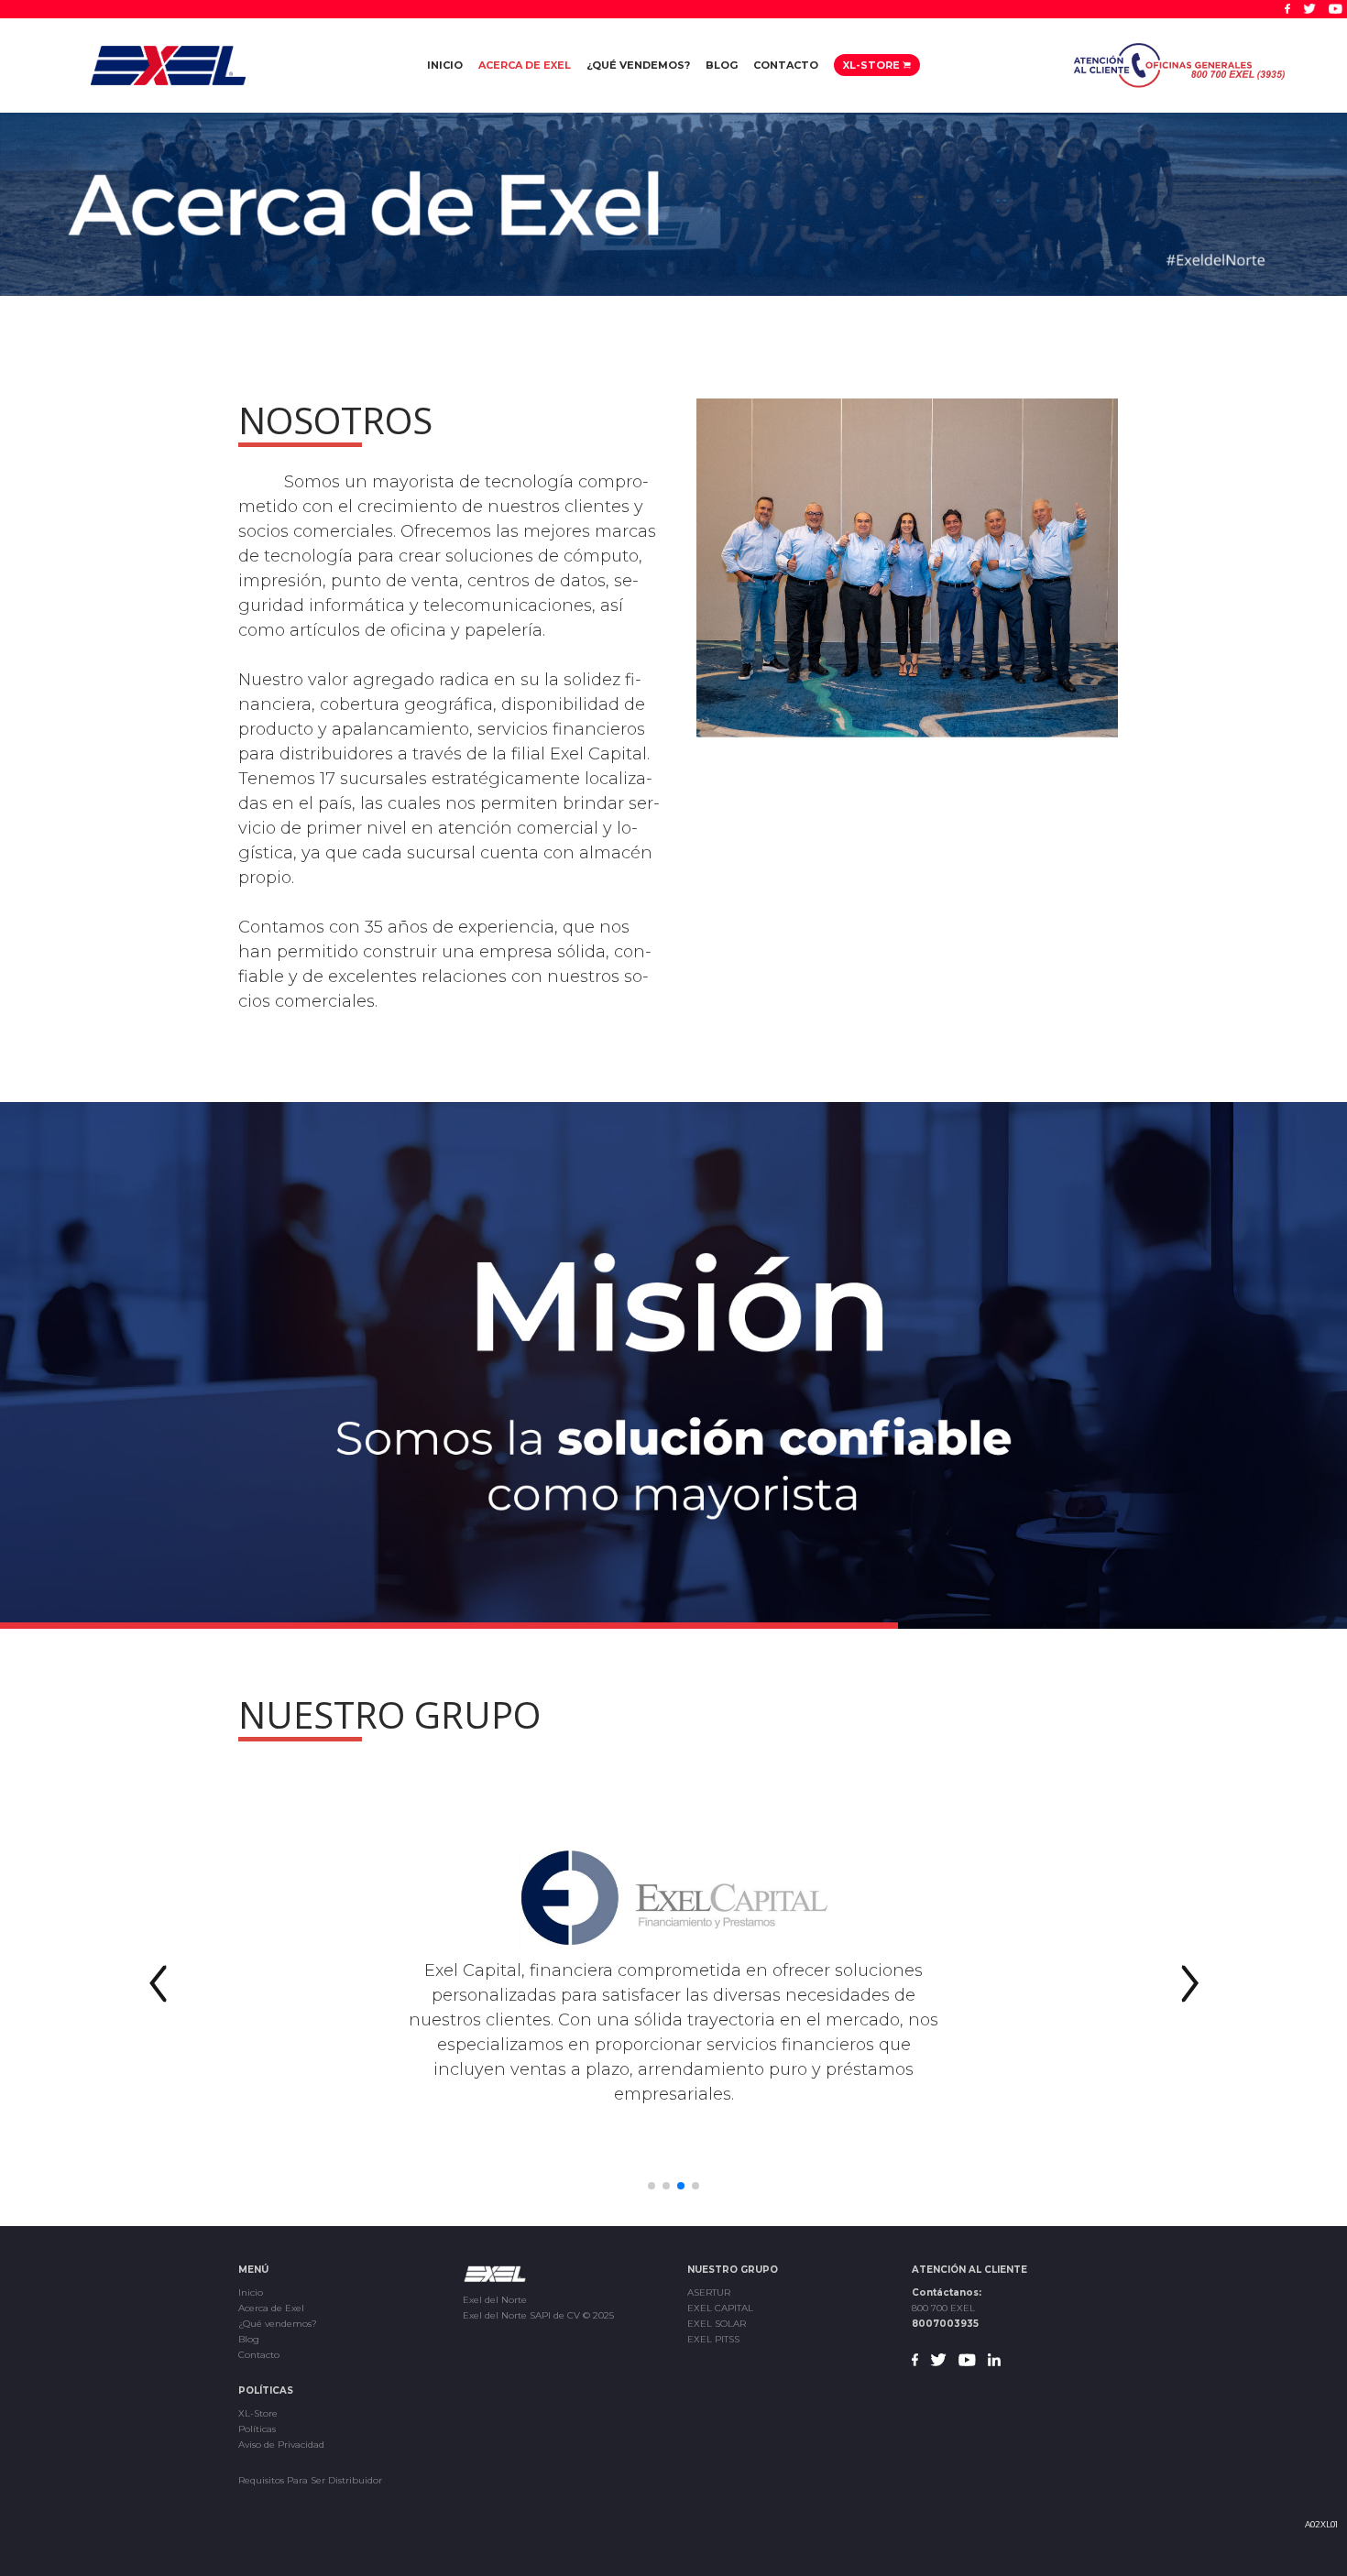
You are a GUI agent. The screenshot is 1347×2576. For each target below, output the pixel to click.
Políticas (257, 2429)
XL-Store (258, 2413)
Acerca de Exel (271, 2308)
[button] (158, 1984)
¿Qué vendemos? (278, 2324)
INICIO (445, 65)
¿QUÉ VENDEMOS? (638, 65)
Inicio (251, 2292)
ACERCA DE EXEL (525, 65)
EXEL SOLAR (717, 2324)
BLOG (722, 65)
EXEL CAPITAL (720, 2308)
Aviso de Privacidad (281, 2445)
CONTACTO (786, 65)
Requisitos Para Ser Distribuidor (310, 2480)
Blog (249, 2339)
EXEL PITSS (713, 2339)
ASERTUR (709, 2292)
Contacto (259, 2355)
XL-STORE (873, 65)
